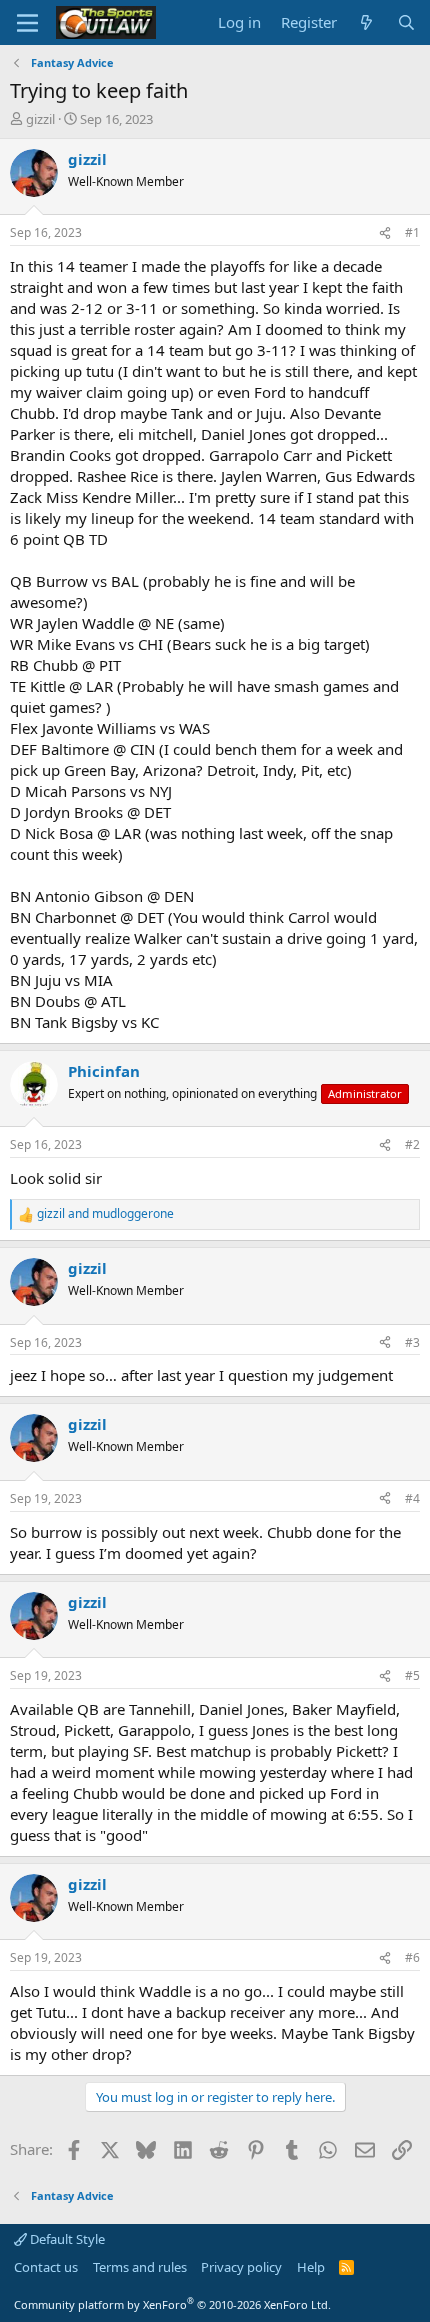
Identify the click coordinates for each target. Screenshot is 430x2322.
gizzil (40, 119)
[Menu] (27, 23)
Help (311, 2267)
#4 (412, 1498)
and (105, 1214)
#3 (412, 1342)
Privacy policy (241, 2267)
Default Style (66, 2239)
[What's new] (366, 22)
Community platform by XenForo (172, 2304)
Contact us (46, 2267)
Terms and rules (140, 2267)
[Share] (385, 233)
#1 (412, 232)
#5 (412, 1675)
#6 (412, 1957)
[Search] (406, 22)
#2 (412, 1144)
